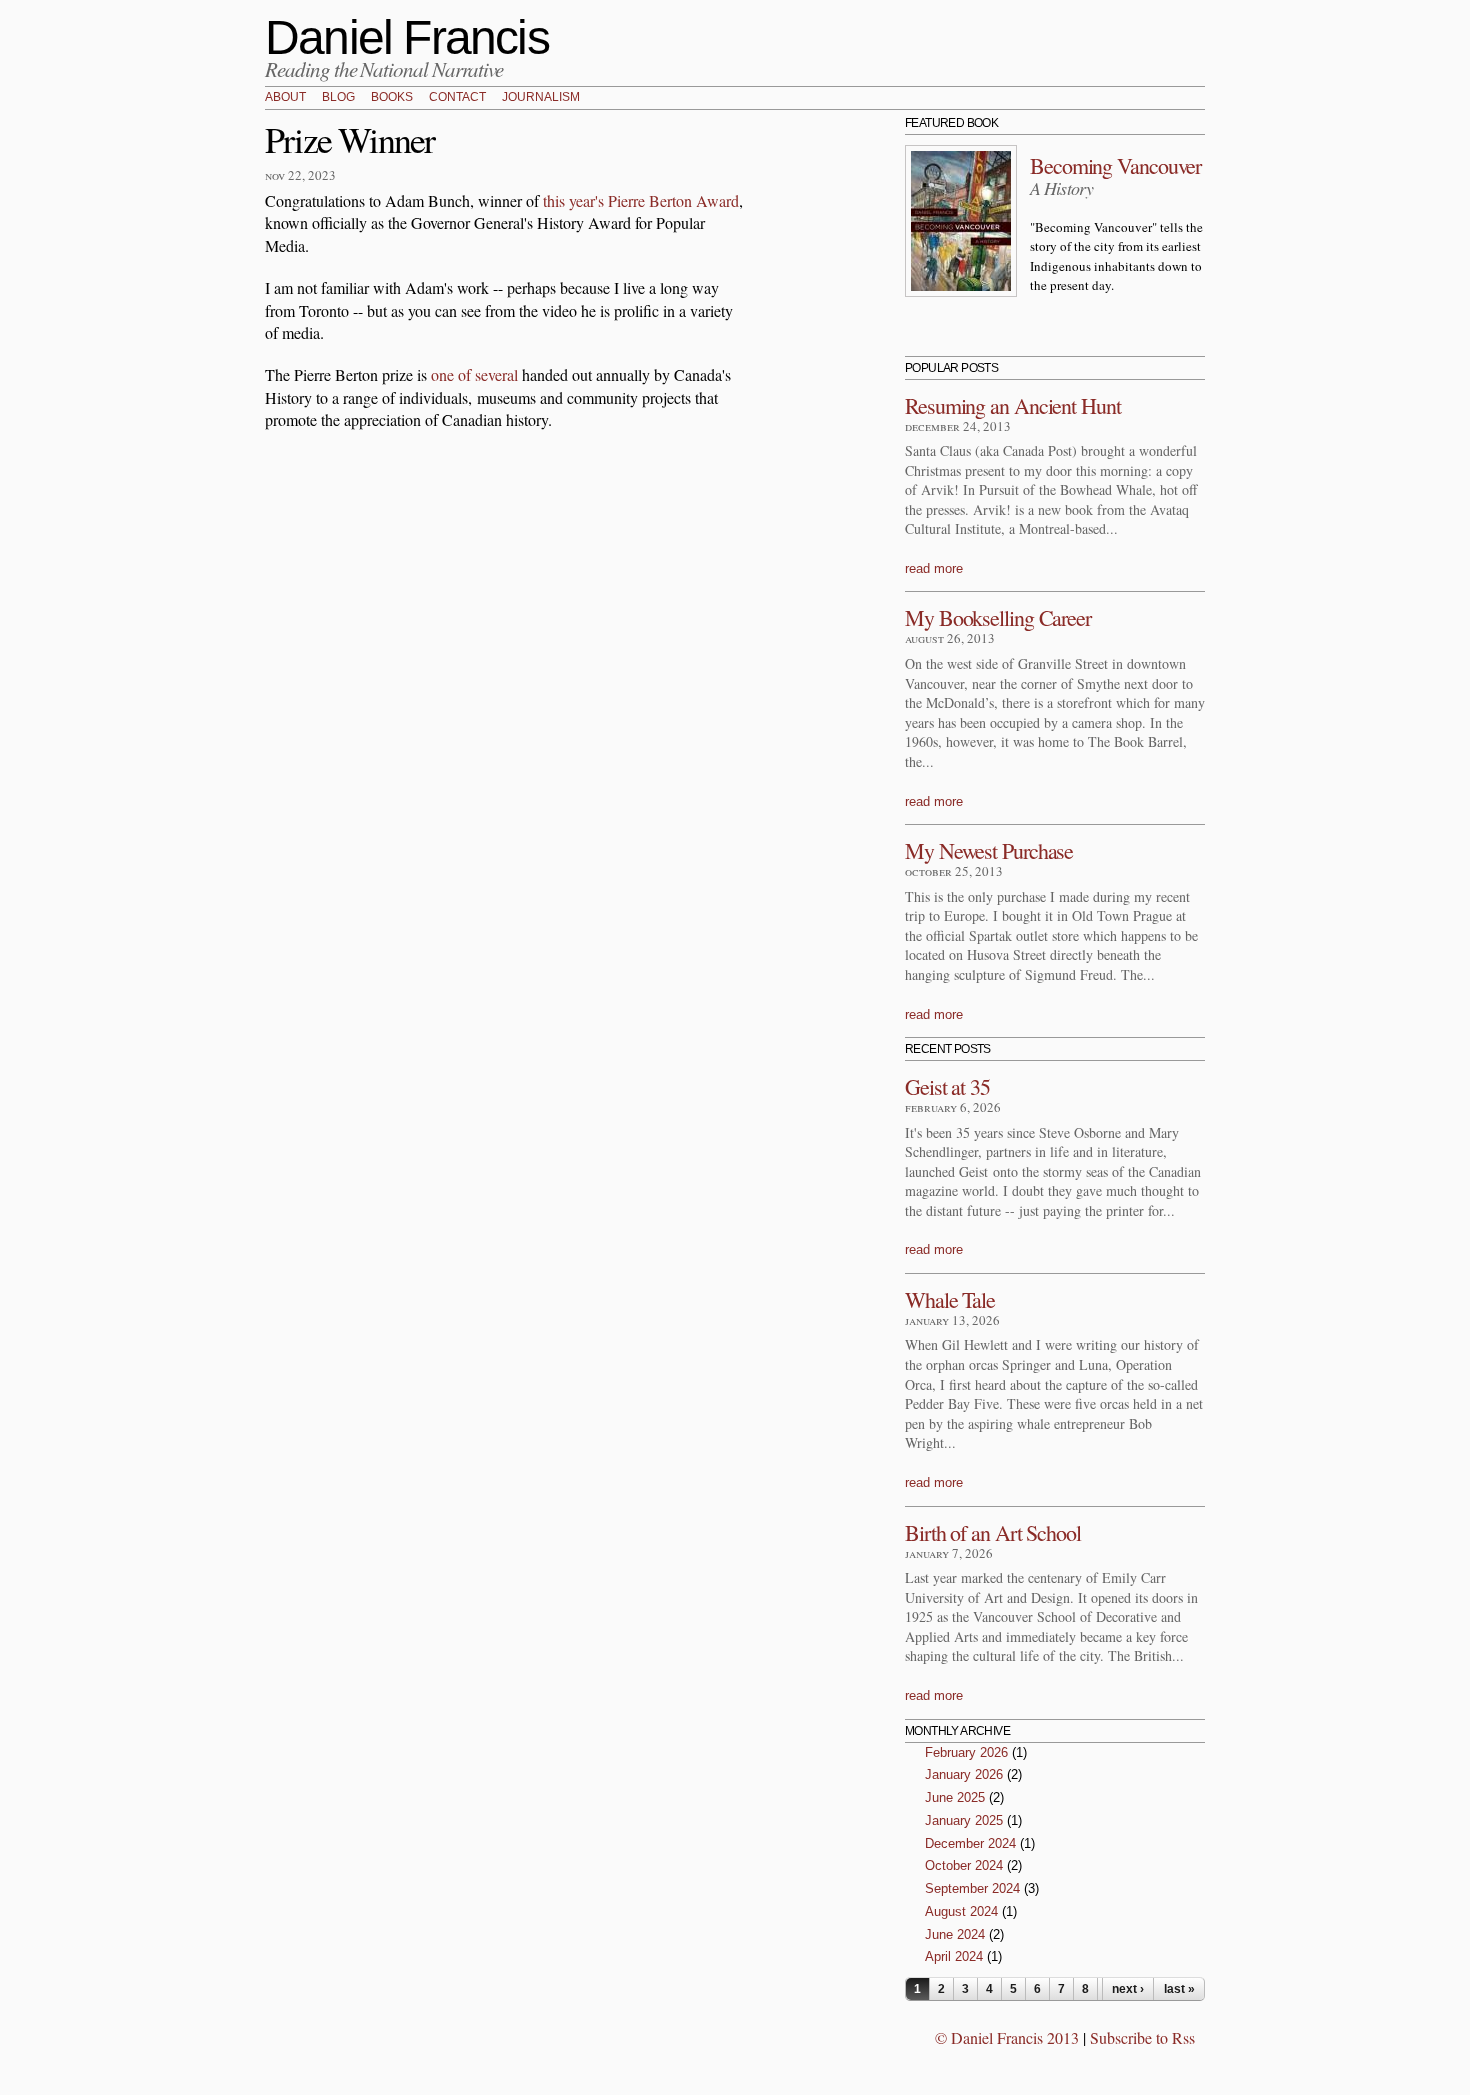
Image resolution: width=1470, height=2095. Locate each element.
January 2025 (964, 1820)
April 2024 (954, 1956)
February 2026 (966, 1752)
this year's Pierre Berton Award (641, 200)
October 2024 (964, 1865)
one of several (474, 374)
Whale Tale (950, 1299)
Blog (338, 98)
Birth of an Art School (993, 1532)
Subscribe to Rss (1142, 2037)
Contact (457, 98)
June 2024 (955, 1934)
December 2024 (970, 1843)
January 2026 (964, 1774)
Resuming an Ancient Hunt (1013, 405)
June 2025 (955, 1797)
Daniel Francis (407, 37)
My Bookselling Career (998, 617)
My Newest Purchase (989, 850)
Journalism (541, 98)
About (285, 98)
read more (934, 568)
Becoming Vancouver (1115, 165)
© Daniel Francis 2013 (1007, 2037)
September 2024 (972, 1888)
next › (1128, 1989)
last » (1179, 1989)
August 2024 (961, 1911)
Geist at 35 (947, 1086)
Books (392, 98)
